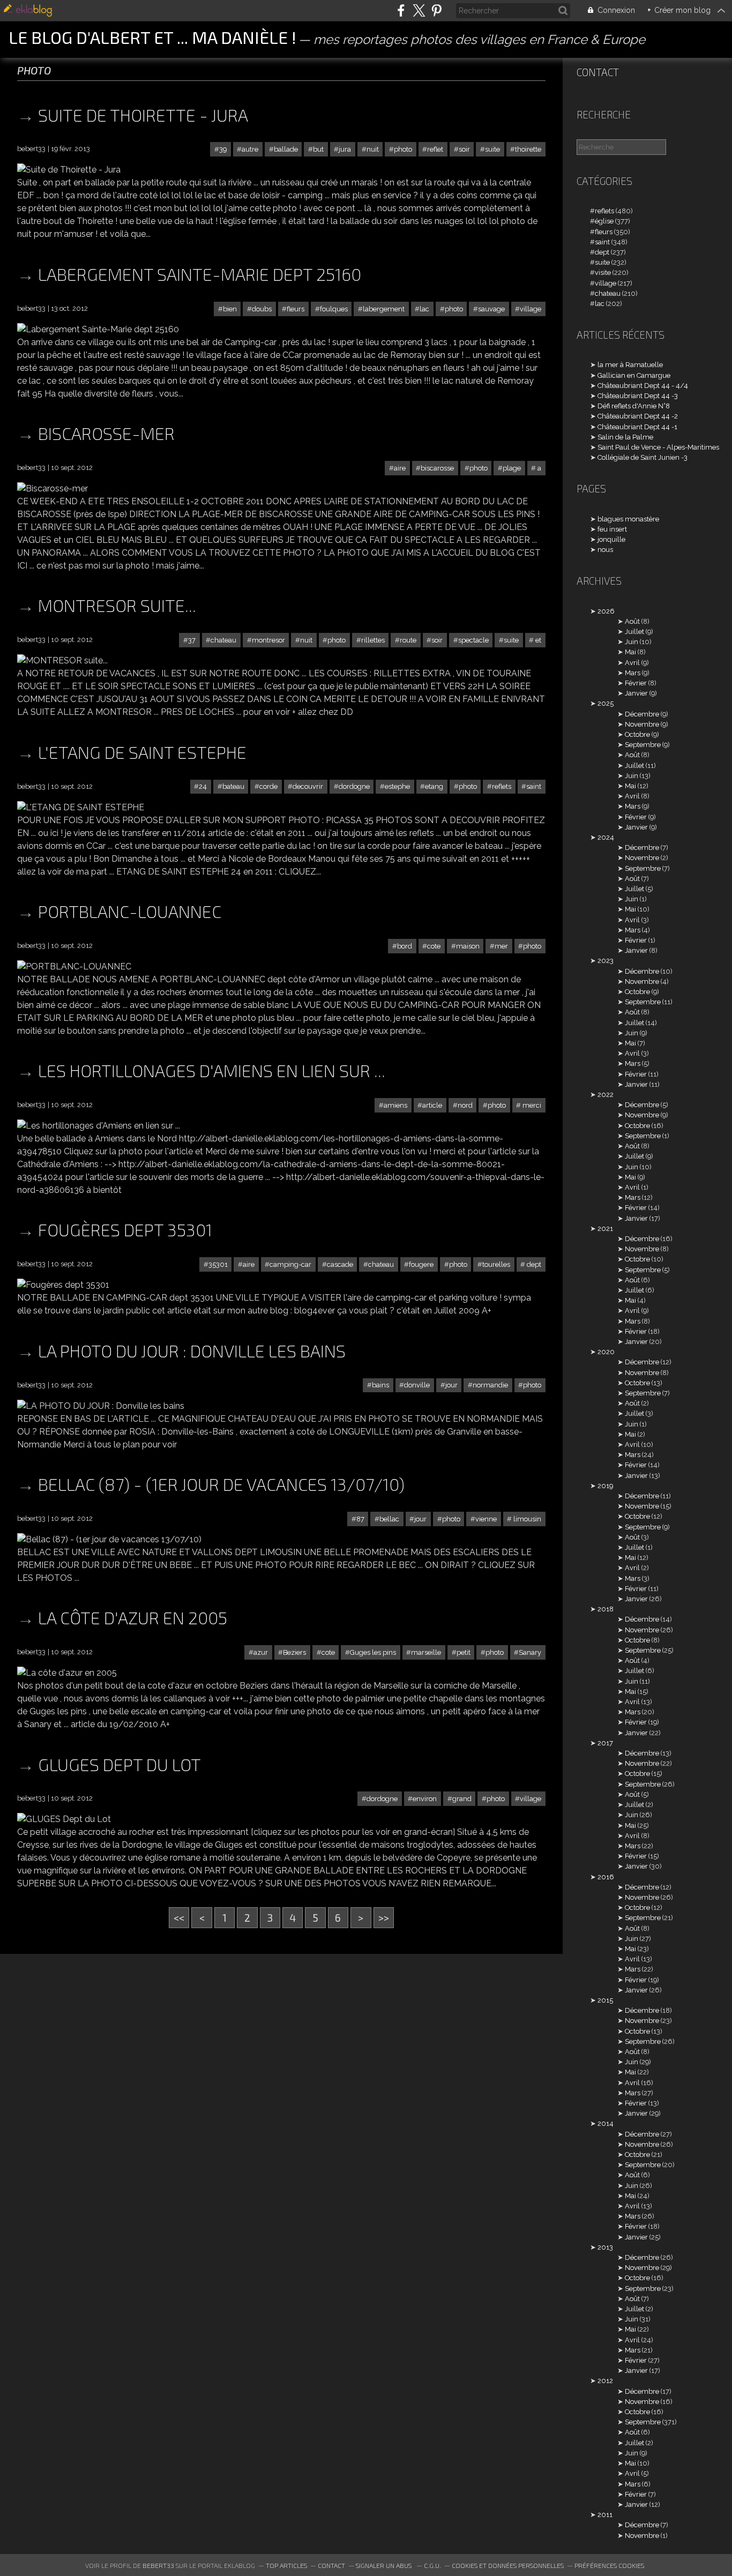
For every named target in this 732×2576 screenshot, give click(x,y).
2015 (605, 2000)
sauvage (491, 309)
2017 (605, 1743)
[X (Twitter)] (419, 10)
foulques (334, 309)
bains (380, 1385)
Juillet (634, 632)
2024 (606, 837)
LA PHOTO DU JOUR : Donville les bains (192, 1350)
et (537, 640)
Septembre (643, 745)
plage (512, 468)
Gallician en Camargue (634, 375)
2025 (606, 703)
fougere (421, 1264)
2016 (606, 1877)
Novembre (642, 724)
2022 (606, 1095)
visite (603, 272)
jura (345, 149)
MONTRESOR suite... (117, 605)
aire (400, 468)
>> (384, 1918)
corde (268, 786)
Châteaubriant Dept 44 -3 (638, 396)
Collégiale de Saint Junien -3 (643, 457)
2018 (606, 1609)
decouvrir (308, 786)
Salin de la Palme (625, 437)
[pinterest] (436, 10)
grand (462, 1799)
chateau (223, 640)
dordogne (354, 786)
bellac (389, 1519)
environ (425, 1799)
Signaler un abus (384, 2565)
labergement (384, 309)
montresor (268, 640)
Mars (633, 673)
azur (261, 1652)
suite (492, 149)
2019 (605, 1486)
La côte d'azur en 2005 (133, 1617)
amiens (395, 1105)
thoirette (528, 149)
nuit (373, 149)
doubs (262, 309)
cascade (340, 1264)
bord (405, 946)
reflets (502, 786)
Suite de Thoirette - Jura (143, 115)
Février (636, 683)
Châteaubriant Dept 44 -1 (637, 427)
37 (192, 640)
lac (424, 309)
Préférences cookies (609, 2565)
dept (533, 1264)
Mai (630, 652)
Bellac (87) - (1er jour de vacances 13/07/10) (221, 1484)
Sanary (530, 1652)
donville (417, 1385)
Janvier (636, 693)
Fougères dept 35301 (125, 1229)
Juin (632, 642)
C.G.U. (432, 2565)
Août (632, 621)
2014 (606, 2123)
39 (223, 149)
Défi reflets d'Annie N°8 (634, 406)
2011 (605, 2515)
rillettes (373, 640)
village (531, 309)
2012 (605, 2381)
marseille (426, 1652)
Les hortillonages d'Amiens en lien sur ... (212, 1070)
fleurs (296, 309)
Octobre (637, 734)
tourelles (496, 1264)
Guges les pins (373, 1652)
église (604, 221)
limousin (526, 1519)
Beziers (294, 1652)
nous (605, 550)
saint (534, 786)
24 (203, 786)
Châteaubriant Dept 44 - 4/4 (643, 386)
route (408, 640)
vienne (486, 1519)
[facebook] (401, 10)
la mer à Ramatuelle (630, 365)
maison (468, 946)
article (432, 1105)
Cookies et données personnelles (508, 2565)
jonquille (611, 539)
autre (250, 149)
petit (464, 1652)
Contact (598, 72)
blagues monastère (628, 519)
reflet (435, 149)
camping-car (290, 1264)
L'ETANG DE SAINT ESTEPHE (142, 752)
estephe (397, 786)
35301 (218, 1264)
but (318, 149)
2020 (606, 1352)
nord (465, 1105)
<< (179, 1918)
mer (501, 946)
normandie (490, 1385)
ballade (286, 149)
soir (464, 149)
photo (403, 149)
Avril (632, 663)
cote (434, 946)
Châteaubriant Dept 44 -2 (638, 416)
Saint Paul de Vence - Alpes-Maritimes (658, 447)
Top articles (286, 2565)
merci (531, 1105)
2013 (605, 2247)
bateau (233, 786)
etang (434, 786)
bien (230, 309)
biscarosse (437, 468)
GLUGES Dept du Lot (119, 1764)
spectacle (473, 640)
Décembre (642, 714)
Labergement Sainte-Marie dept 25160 (200, 274)
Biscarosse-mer (106, 433)
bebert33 (158, 2565)
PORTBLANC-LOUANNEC (130, 911)
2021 (605, 1229)
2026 (606, 611)
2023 (606, 961)
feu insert (612, 529)
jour (451, 1385)
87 (360, 1519)
